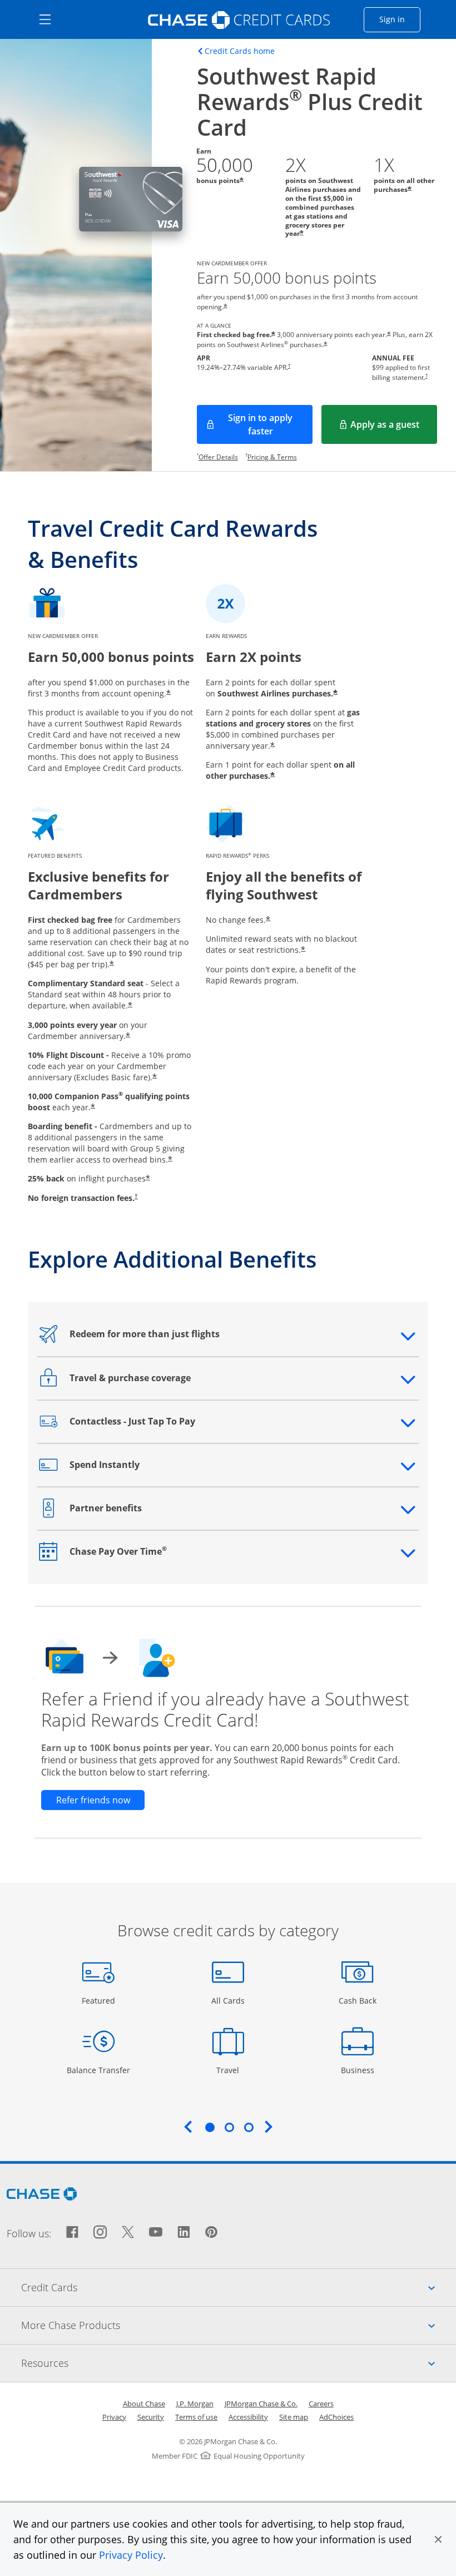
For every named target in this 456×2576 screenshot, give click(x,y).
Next (269, 2127)
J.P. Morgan (195, 2404)
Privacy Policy (131, 2555)
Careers (321, 2404)
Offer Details (218, 457)
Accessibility (248, 2417)
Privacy (114, 2417)
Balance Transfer (98, 2070)
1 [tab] (210, 2127)
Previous (188, 2127)
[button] (438, 2539)
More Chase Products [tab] (239, 2325)
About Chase (144, 2404)
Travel (232, 2070)
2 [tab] (229, 2127)
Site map (294, 2417)
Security (151, 2417)
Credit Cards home (240, 51)
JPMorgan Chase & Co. (261, 2404)
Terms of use (196, 2417)
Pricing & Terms (272, 457)
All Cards (229, 2000)
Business (359, 2070)
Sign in (400, 19)
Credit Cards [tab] (239, 2287)
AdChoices (336, 2417)
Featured (100, 2000)
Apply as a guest (394, 428)
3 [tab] (249, 2127)
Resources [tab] (239, 2363)
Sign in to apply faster (270, 424)
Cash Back (358, 2000)
